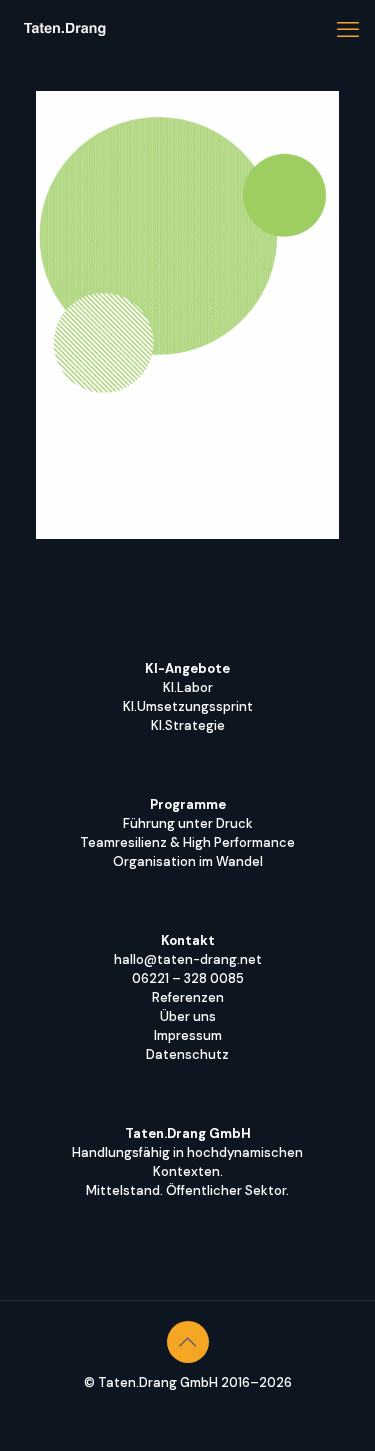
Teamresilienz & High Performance (187, 842)
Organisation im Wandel (188, 861)
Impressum (188, 1035)
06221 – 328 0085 (188, 978)
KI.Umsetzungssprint (188, 706)
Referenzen (188, 997)
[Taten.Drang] (65, 30)
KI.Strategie (188, 725)
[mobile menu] (348, 30)
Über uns (188, 1016)
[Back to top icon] (188, 1342)
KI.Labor (188, 687)
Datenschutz (187, 1054)
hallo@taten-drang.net (188, 959)
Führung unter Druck (188, 823)
